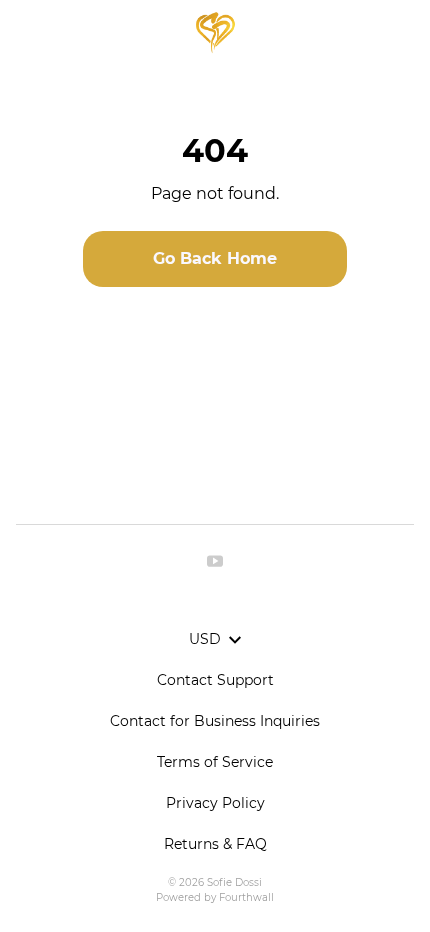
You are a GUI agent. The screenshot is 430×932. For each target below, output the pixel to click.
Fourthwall (246, 897)
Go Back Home (215, 258)
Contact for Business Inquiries (215, 721)
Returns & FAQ (215, 844)
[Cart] (405, 32)
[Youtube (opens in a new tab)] (215, 561)
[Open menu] (25, 32)
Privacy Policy (215, 803)
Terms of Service (215, 762)
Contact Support (215, 680)
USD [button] (205, 639)
